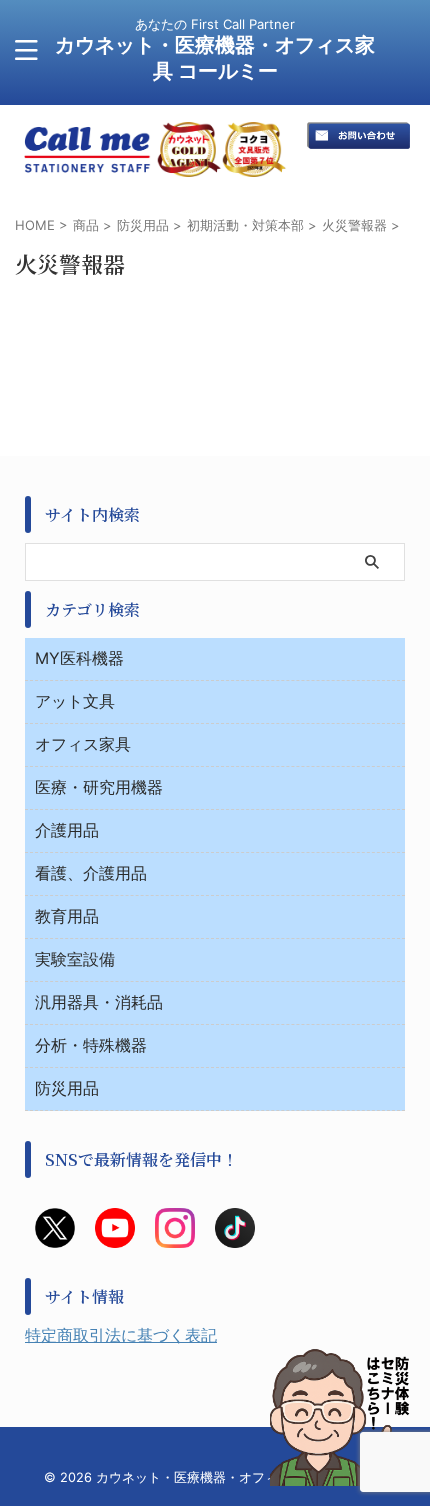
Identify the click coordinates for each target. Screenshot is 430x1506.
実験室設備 (75, 959)
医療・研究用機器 (99, 787)
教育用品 (67, 916)
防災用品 (67, 1088)
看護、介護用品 (91, 873)
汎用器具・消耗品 (99, 1002)
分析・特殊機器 (91, 1045)
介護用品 (67, 830)
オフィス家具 (83, 744)
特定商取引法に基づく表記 (121, 1335)
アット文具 (75, 701)
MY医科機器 (79, 658)
